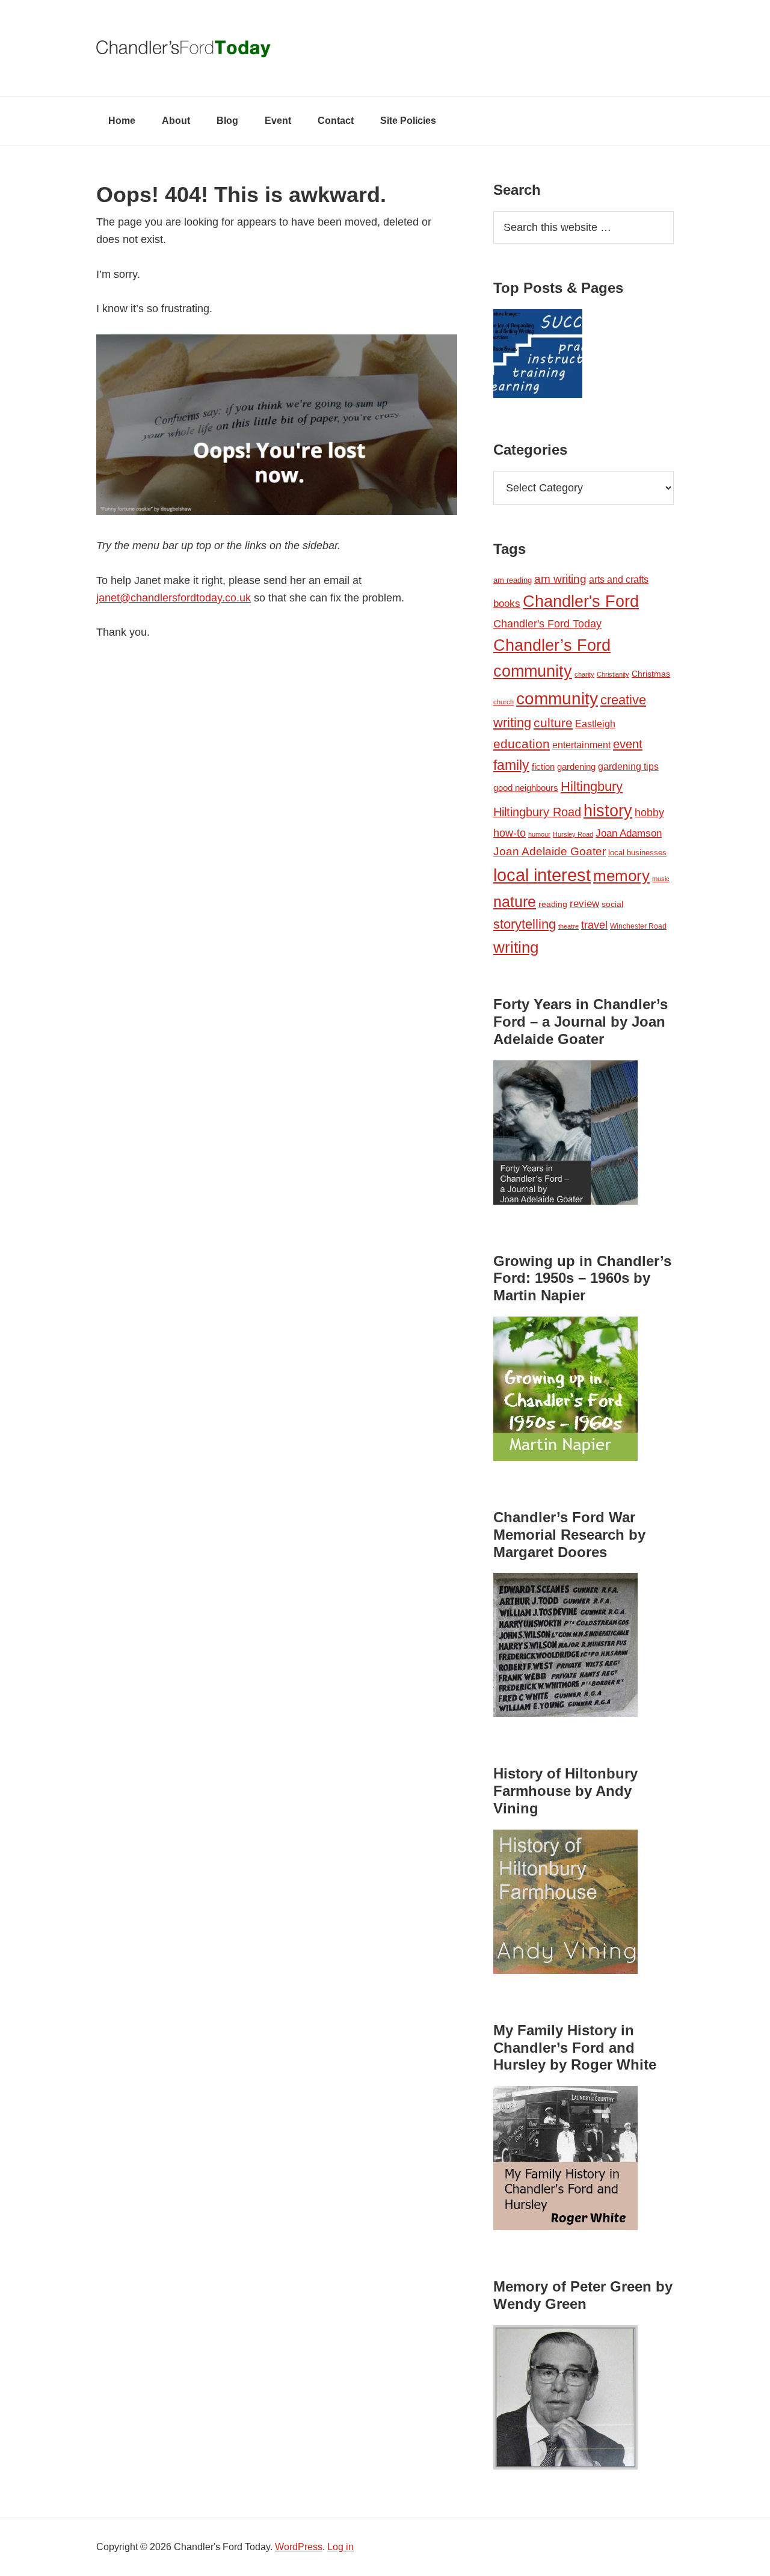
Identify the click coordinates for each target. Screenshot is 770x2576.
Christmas (651, 674)
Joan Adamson (629, 833)
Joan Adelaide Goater (550, 851)
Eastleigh (595, 724)
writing (516, 947)
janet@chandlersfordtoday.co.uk (174, 598)
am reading (513, 580)
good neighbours (526, 788)
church (504, 702)
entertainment (581, 745)
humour (539, 834)
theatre (568, 926)
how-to (510, 833)
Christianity (613, 674)
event (628, 744)
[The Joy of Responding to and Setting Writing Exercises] (538, 356)
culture (553, 723)
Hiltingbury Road (537, 812)
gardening (576, 767)
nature (515, 902)
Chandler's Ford (581, 601)
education (522, 744)
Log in (340, 2547)
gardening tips (628, 767)
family (511, 765)
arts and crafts (619, 579)
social (612, 904)
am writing (560, 579)
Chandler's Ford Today (385, 48)
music (661, 879)
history (608, 810)
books (507, 603)
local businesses (637, 853)
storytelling (525, 924)
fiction (543, 767)
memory (621, 876)
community (557, 699)
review (584, 904)
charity (584, 674)
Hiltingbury (592, 787)
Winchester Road (638, 926)
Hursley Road (573, 834)
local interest (542, 875)
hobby (649, 813)
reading (553, 904)
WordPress (299, 2547)
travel (594, 925)
